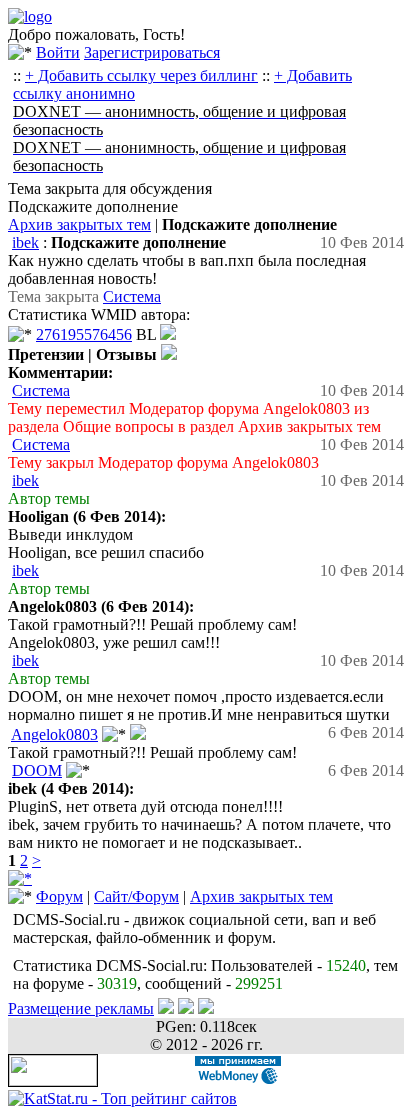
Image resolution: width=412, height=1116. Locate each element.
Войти (58, 52)
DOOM (37, 770)
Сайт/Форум (136, 896)
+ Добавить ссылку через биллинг (141, 75)
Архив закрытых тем (79, 224)
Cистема (132, 296)
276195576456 (84, 334)
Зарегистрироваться (152, 52)
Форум (59, 896)
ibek (25, 242)
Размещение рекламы (81, 1008)
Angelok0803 (54, 734)
